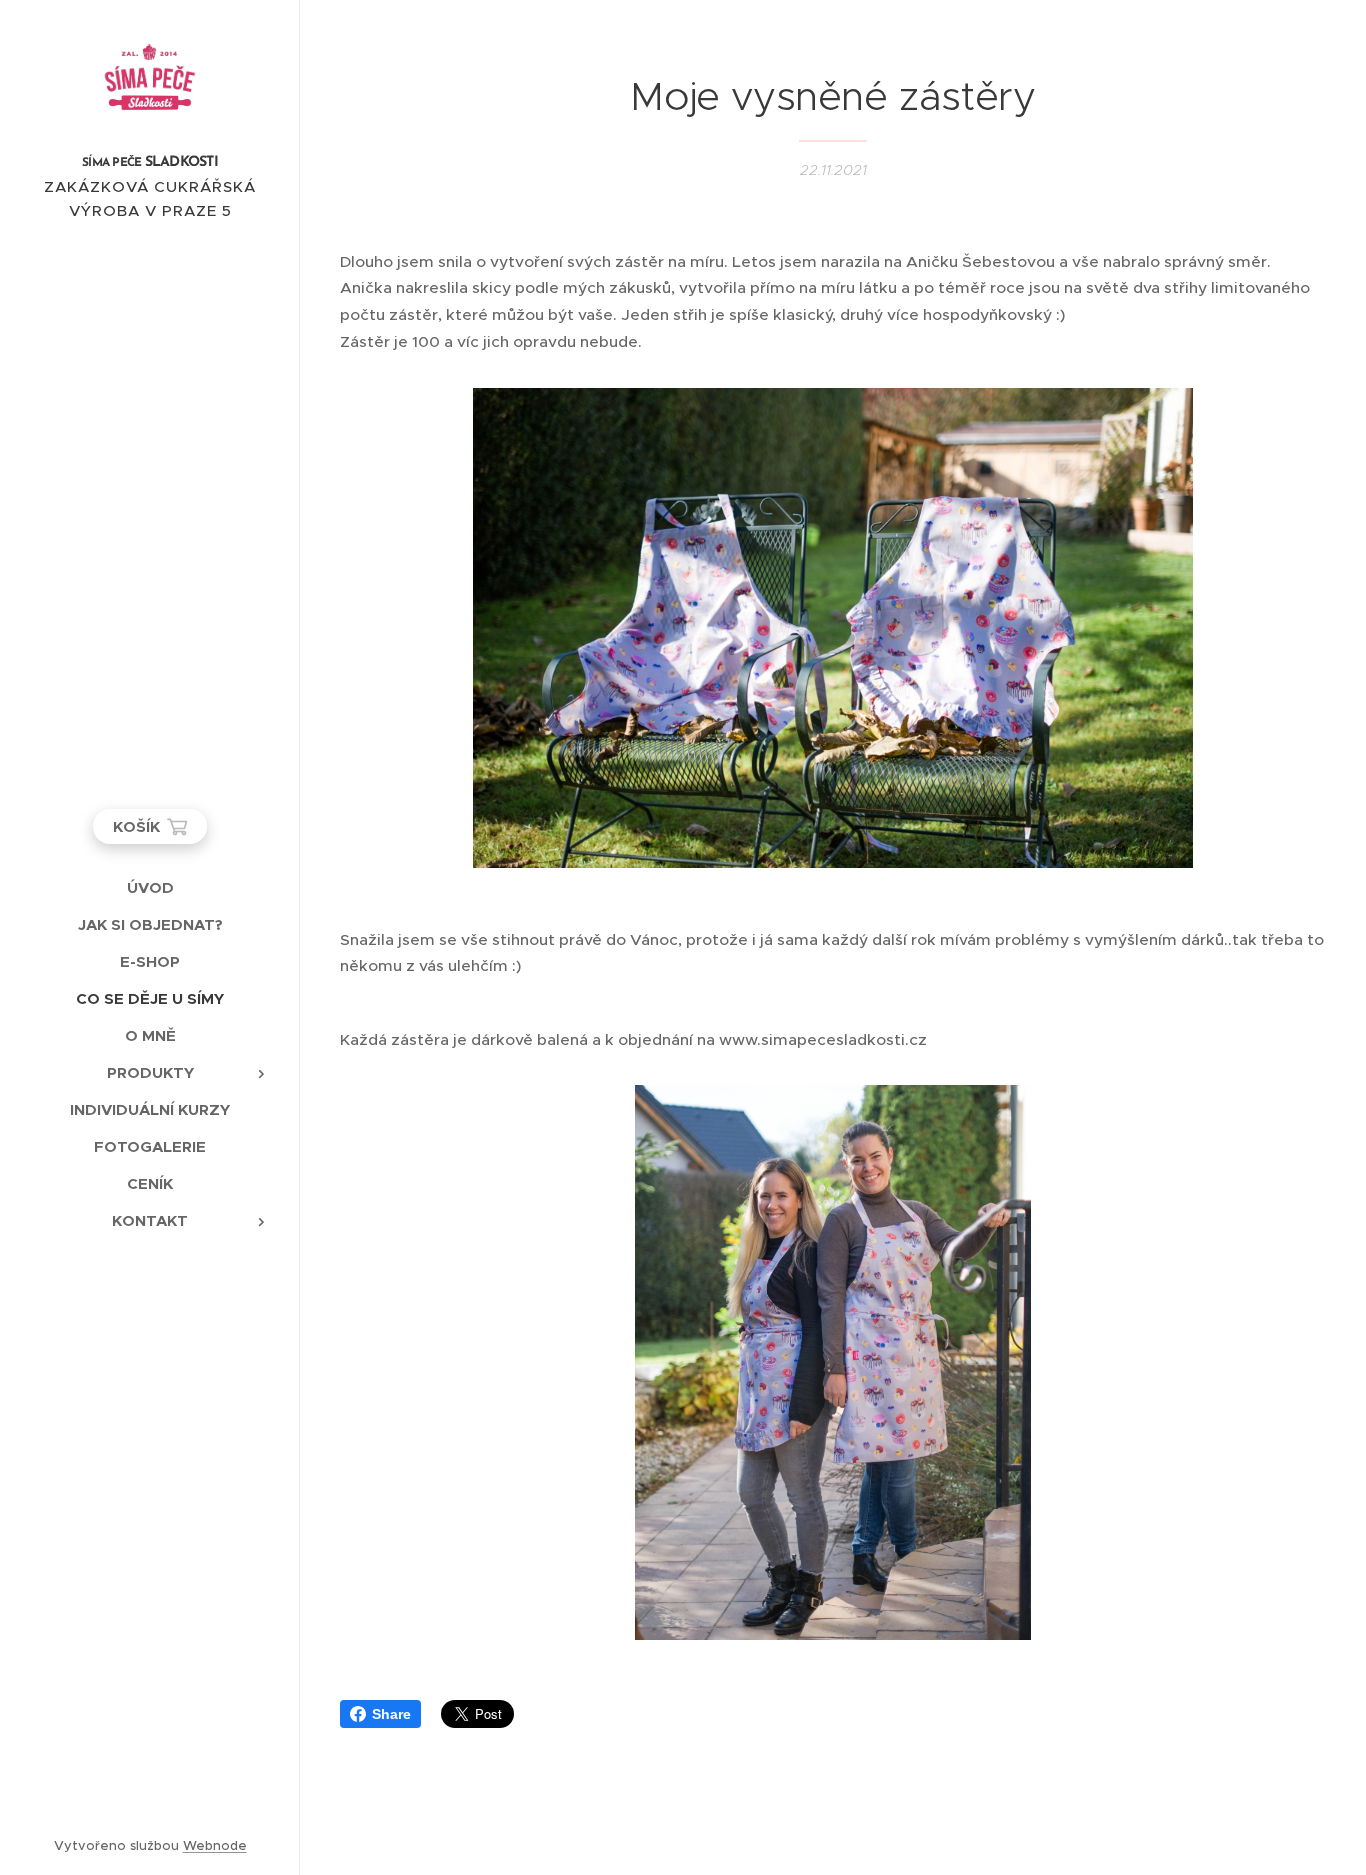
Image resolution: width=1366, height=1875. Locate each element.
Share (391, 1714)
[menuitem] (150, 887)
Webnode (215, 1845)
